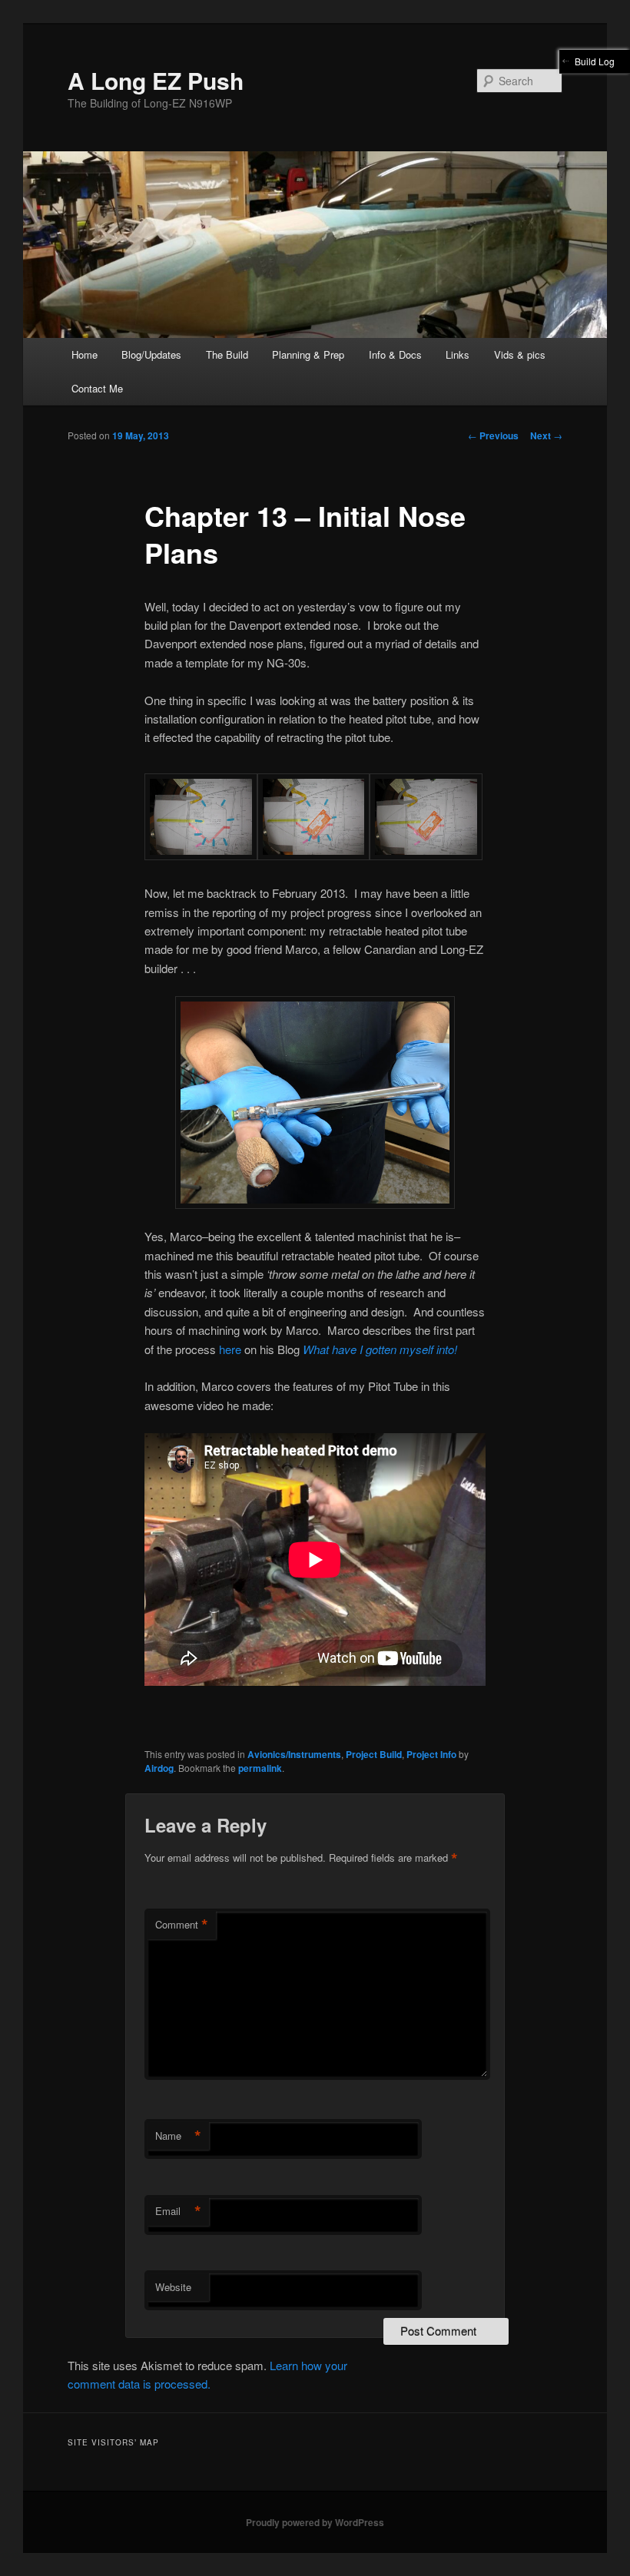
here (230, 1349)
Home (85, 354)
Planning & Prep (308, 354)
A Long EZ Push (156, 80)
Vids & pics (520, 354)
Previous (493, 435)
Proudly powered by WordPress (315, 2522)
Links (458, 354)
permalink (260, 1768)
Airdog (159, 1768)
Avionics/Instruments (294, 1754)
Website (173, 2287)
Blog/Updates (151, 354)
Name (178, 2136)
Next (546, 435)
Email (178, 2211)
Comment (182, 1925)
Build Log (595, 61)
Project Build (374, 1754)
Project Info (431, 1754)
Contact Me (97, 388)
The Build (227, 354)
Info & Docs (395, 354)
